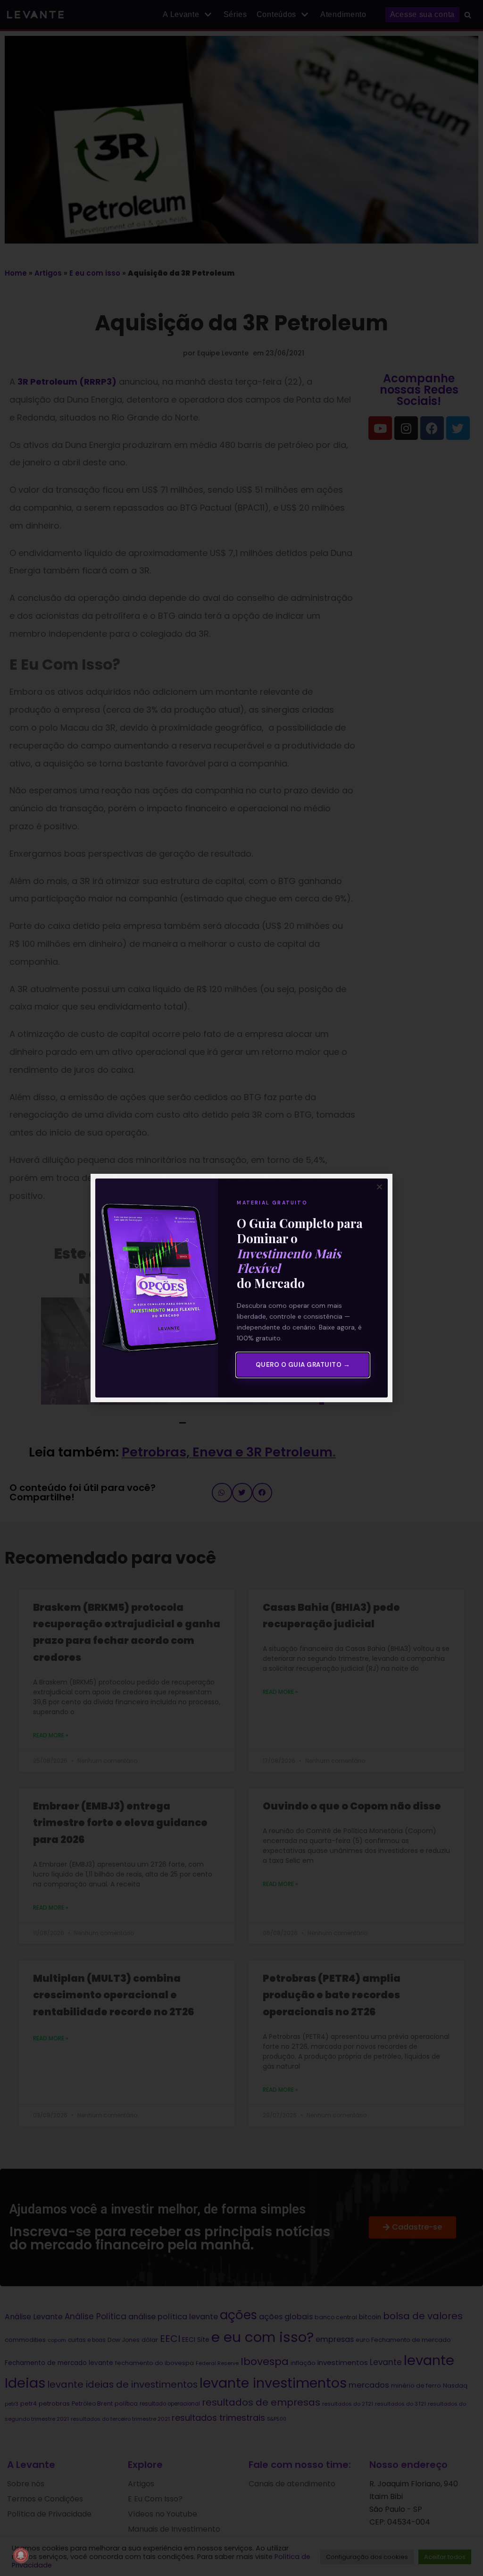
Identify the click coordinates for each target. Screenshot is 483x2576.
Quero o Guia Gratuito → (303, 1365)
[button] (379, 1187)
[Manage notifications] (21, 2555)
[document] (241, 1288)
